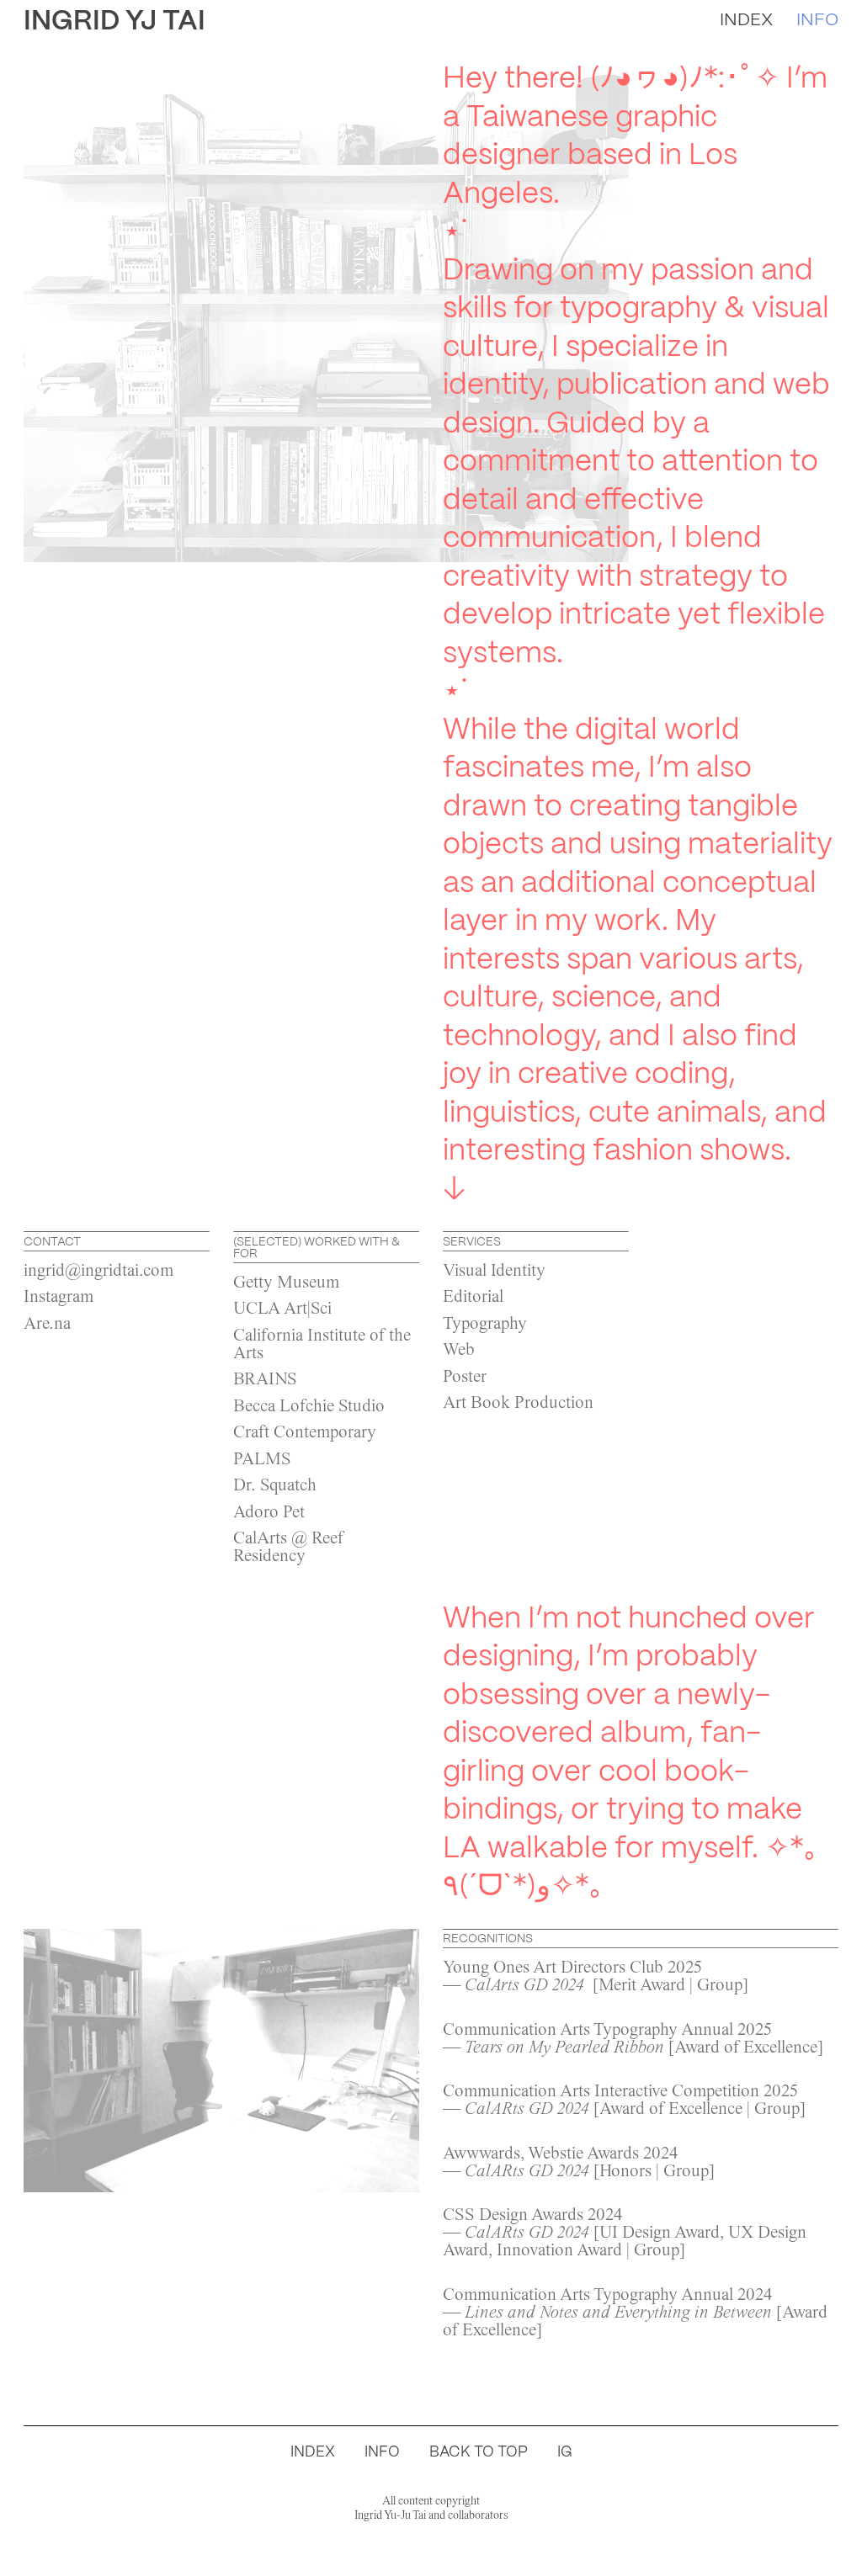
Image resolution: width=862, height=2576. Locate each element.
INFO (382, 2451)
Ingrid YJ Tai (114, 20)
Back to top (479, 2451)
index (746, 19)
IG (565, 2451)
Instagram (59, 1298)
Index (313, 2451)
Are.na (47, 1325)
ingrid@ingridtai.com (98, 1272)
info (817, 19)
